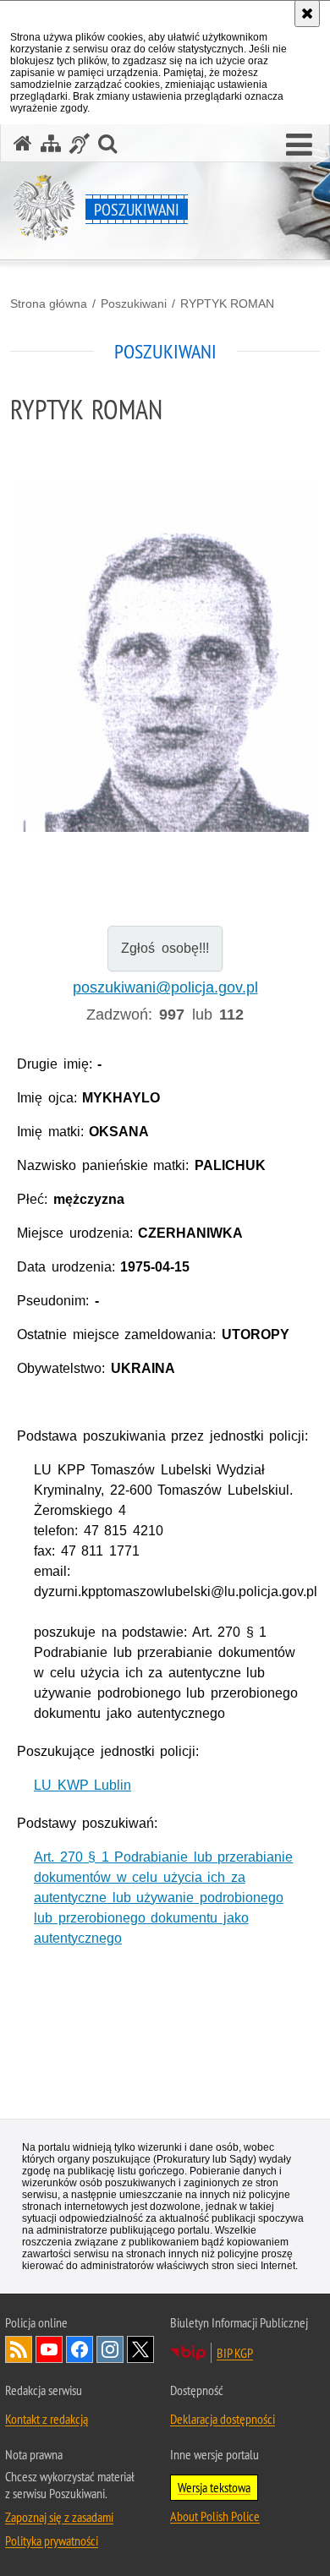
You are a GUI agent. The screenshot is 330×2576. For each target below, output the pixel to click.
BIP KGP (235, 2353)
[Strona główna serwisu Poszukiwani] (23, 143)
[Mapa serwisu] (51, 143)
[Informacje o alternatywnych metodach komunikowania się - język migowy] (80, 143)
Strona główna (49, 304)
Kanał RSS (19, 2349)
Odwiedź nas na (49, 2349)
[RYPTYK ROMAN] (165, 656)
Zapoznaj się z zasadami (59, 2517)
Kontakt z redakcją (47, 2419)
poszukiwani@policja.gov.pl (165, 987)
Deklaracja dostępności (223, 2419)
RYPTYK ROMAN (227, 304)
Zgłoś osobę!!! (165, 948)
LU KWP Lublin (82, 1785)
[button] (299, 145)
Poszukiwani (134, 304)
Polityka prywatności (52, 2540)
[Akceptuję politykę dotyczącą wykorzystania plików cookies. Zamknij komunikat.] (307, 14)
